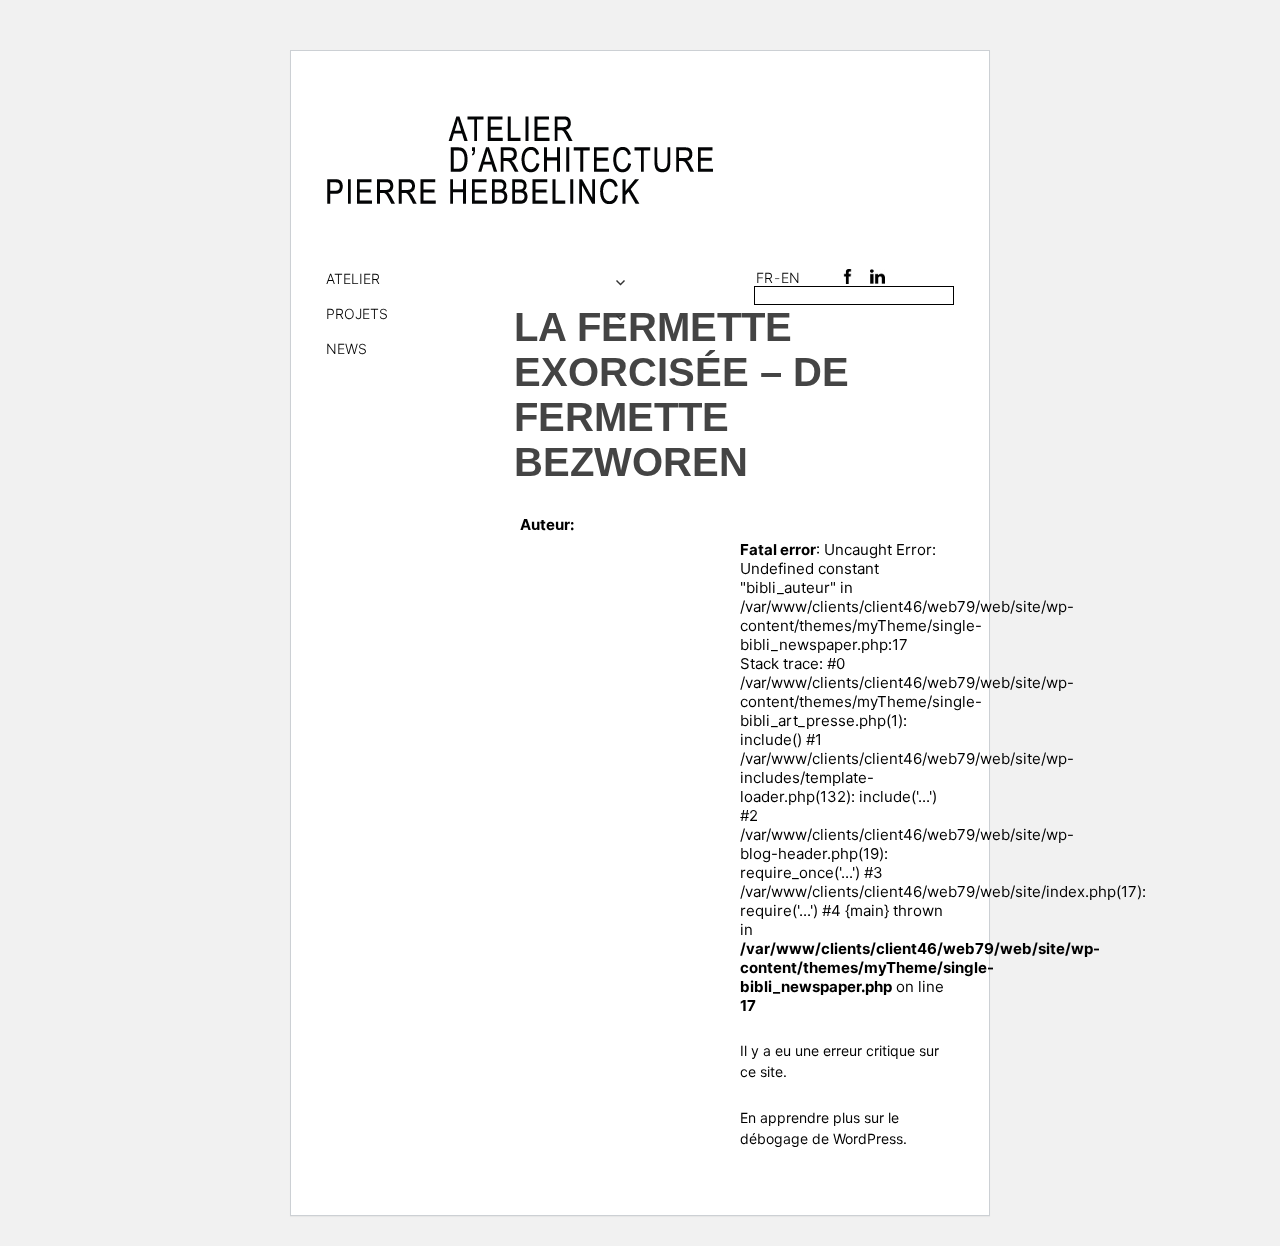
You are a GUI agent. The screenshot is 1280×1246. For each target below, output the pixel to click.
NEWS (346, 348)
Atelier (353, 278)
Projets (357, 313)
